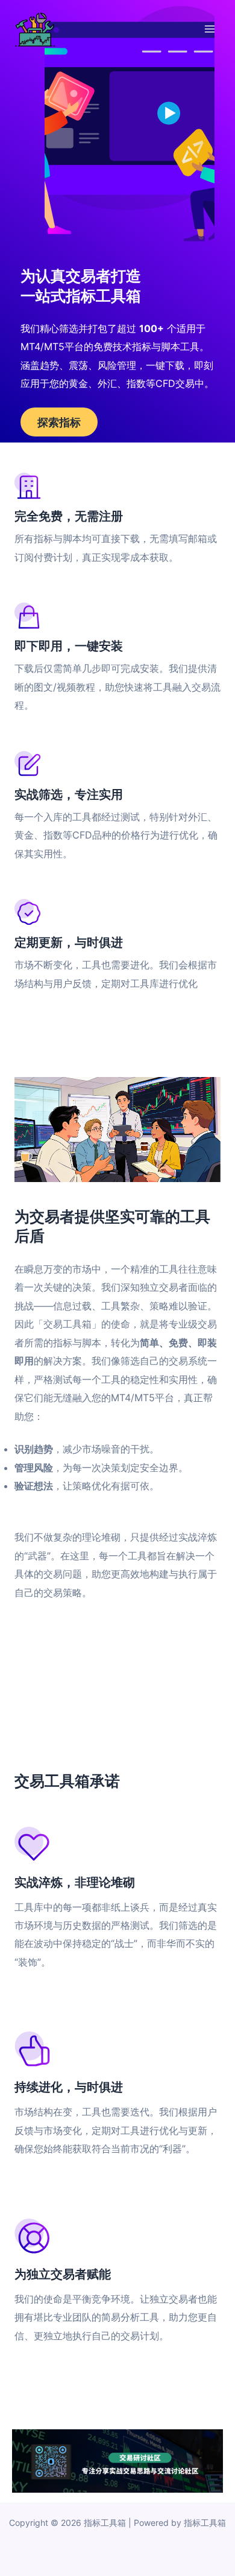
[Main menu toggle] (209, 29)
